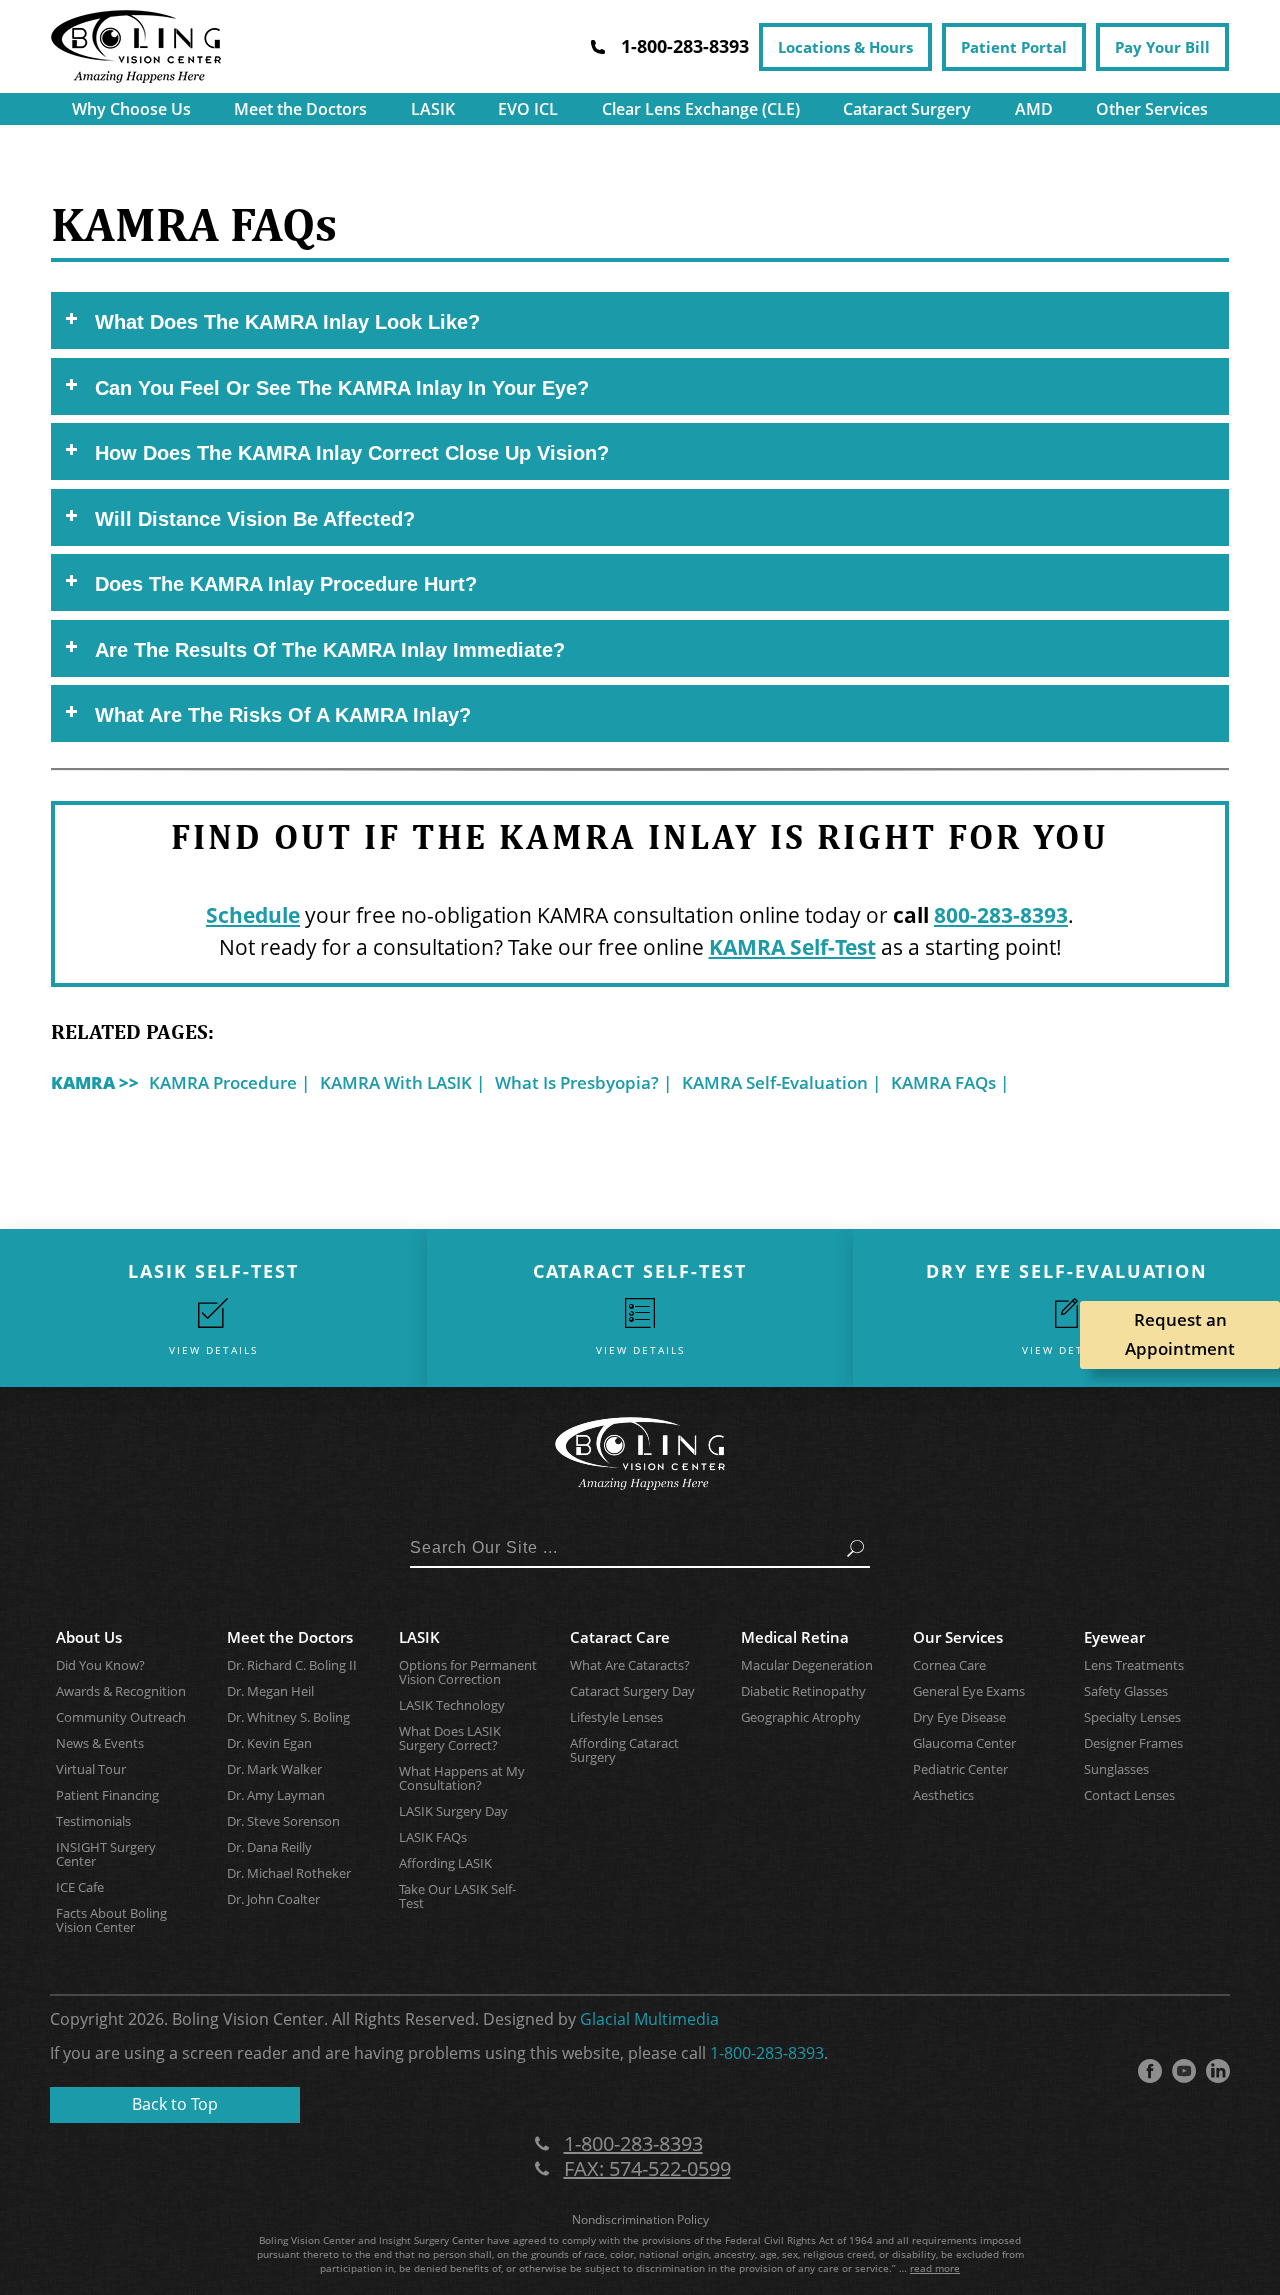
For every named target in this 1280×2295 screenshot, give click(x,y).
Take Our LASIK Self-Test (457, 1896)
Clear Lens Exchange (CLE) (701, 109)
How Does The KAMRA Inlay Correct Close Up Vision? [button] (352, 453)
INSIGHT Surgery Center (106, 1854)
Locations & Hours (845, 47)
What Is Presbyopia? (577, 1082)
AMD (1034, 109)
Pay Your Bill (1162, 47)
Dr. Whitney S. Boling (288, 1717)
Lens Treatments (1134, 1665)
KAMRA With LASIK (396, 1082)
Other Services (1152, 109)
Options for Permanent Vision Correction (468, 1672)
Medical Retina (795, 1637)
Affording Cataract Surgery (624, 1750)
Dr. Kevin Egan (269, 1743)
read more (935, 2268)
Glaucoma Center (964, 1743)
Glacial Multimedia (649, 2019)
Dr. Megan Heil (270, 1691)
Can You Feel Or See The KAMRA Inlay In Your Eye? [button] (342, 388)
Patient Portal (1014, 47)
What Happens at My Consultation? (462, 1778)
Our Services (958, 1637)
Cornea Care (949, 1665)
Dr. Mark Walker (274, 1769)
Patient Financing (107, 1795)
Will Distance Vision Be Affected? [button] (255, 519)
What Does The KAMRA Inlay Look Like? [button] (287, 322)
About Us (89, 1637)
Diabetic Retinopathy (803, 1691)
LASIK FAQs (433, 1837)
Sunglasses (1116, 1769)
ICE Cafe (80, 1887)
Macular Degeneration (807, 1665)
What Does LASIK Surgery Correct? (450, 1738)
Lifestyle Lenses (616, 1717)
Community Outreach (121, 1717)
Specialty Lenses (1132, 1717)
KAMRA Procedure (223, 1082)
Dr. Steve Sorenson (283, 1821)
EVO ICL (528, 109)
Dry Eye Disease (959, 1717)
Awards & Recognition (121, 1691)
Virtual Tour (91, 1769)
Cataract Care (620, 1637)
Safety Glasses (1126, 1691)
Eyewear (1114, 1637)
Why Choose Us (131, 109)
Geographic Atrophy (801, 1717)
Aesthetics (943, 1795)
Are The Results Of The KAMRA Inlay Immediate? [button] (330, 650)
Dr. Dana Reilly (269, 1847)
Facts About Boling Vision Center (111, 1920)
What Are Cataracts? (630, 1665)
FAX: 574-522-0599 (647, 2168)
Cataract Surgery (907, 109)
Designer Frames (1133, 1743)
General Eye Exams (969, 1691)
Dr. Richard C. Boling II (292, 1665)
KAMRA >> (95, 1082)
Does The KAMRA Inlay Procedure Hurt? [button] (286, 584)
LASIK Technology (452, 1705)
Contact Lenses (1129, 1795)
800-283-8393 (1001, 915)
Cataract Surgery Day (632, 1691)
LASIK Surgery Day (453, 1811)
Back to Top (175, 2104)
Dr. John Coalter (273, 1899)
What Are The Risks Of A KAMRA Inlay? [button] (283, 715)
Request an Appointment (1180, 1334)
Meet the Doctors (300, 109)
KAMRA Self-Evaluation (775, 1082)
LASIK (433, 109)
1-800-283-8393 (767, 2053)
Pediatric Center (960, 1769)
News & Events (100, 1743)
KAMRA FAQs (943, 1082)
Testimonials (93, 1821)
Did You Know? (100, 1665)
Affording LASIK (445, 1863)
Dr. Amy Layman (276, 1795)
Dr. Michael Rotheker (289, 1873)
